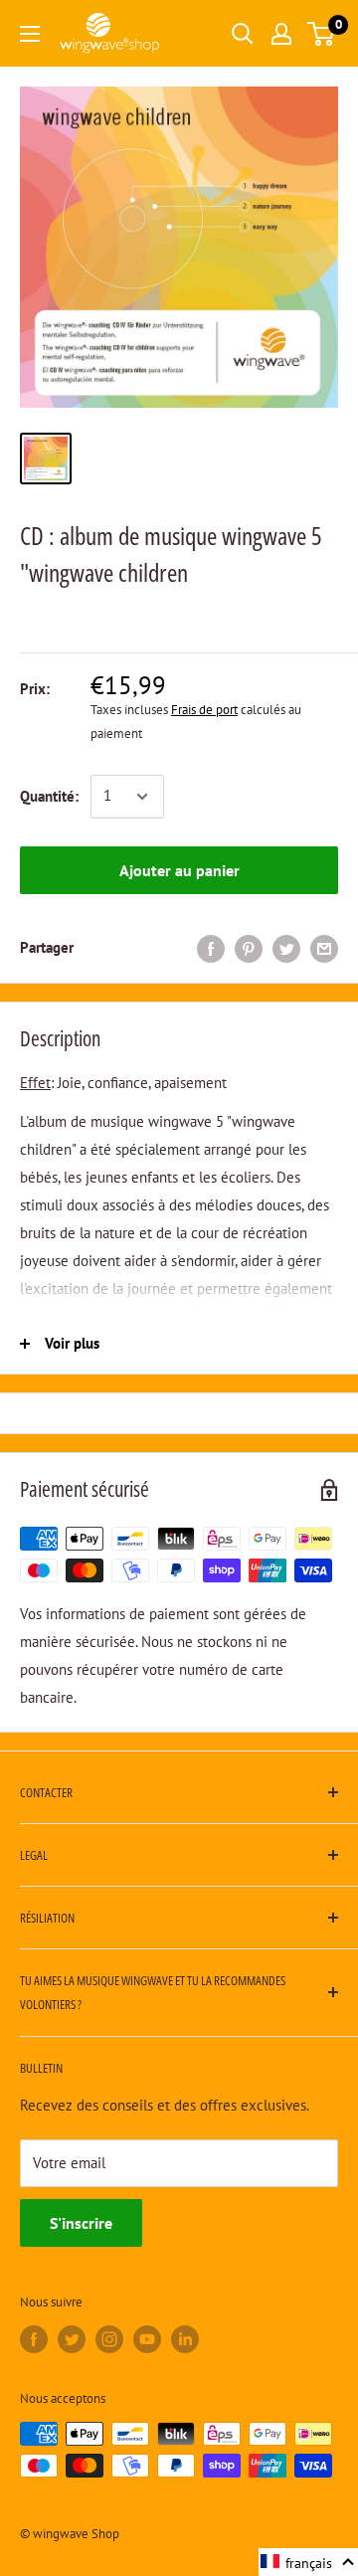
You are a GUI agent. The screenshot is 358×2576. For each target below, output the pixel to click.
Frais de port (204, 710)
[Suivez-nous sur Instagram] (109, 2339)
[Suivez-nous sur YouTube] (147, 2339)
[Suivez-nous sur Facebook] (34, 2339)
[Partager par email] (324, 948)
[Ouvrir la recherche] (243, 34)
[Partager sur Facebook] (211, 948)
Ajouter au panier (179, 870)
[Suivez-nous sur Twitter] (72, 2339)
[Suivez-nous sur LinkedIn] (185, 2339)
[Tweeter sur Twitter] (286, 948)
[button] (308, 2562)
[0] (322, 34)
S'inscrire (81, 2223)
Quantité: (49, 796)
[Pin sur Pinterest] (249, 948)
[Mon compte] (281, 34)
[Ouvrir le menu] (30, 34)
